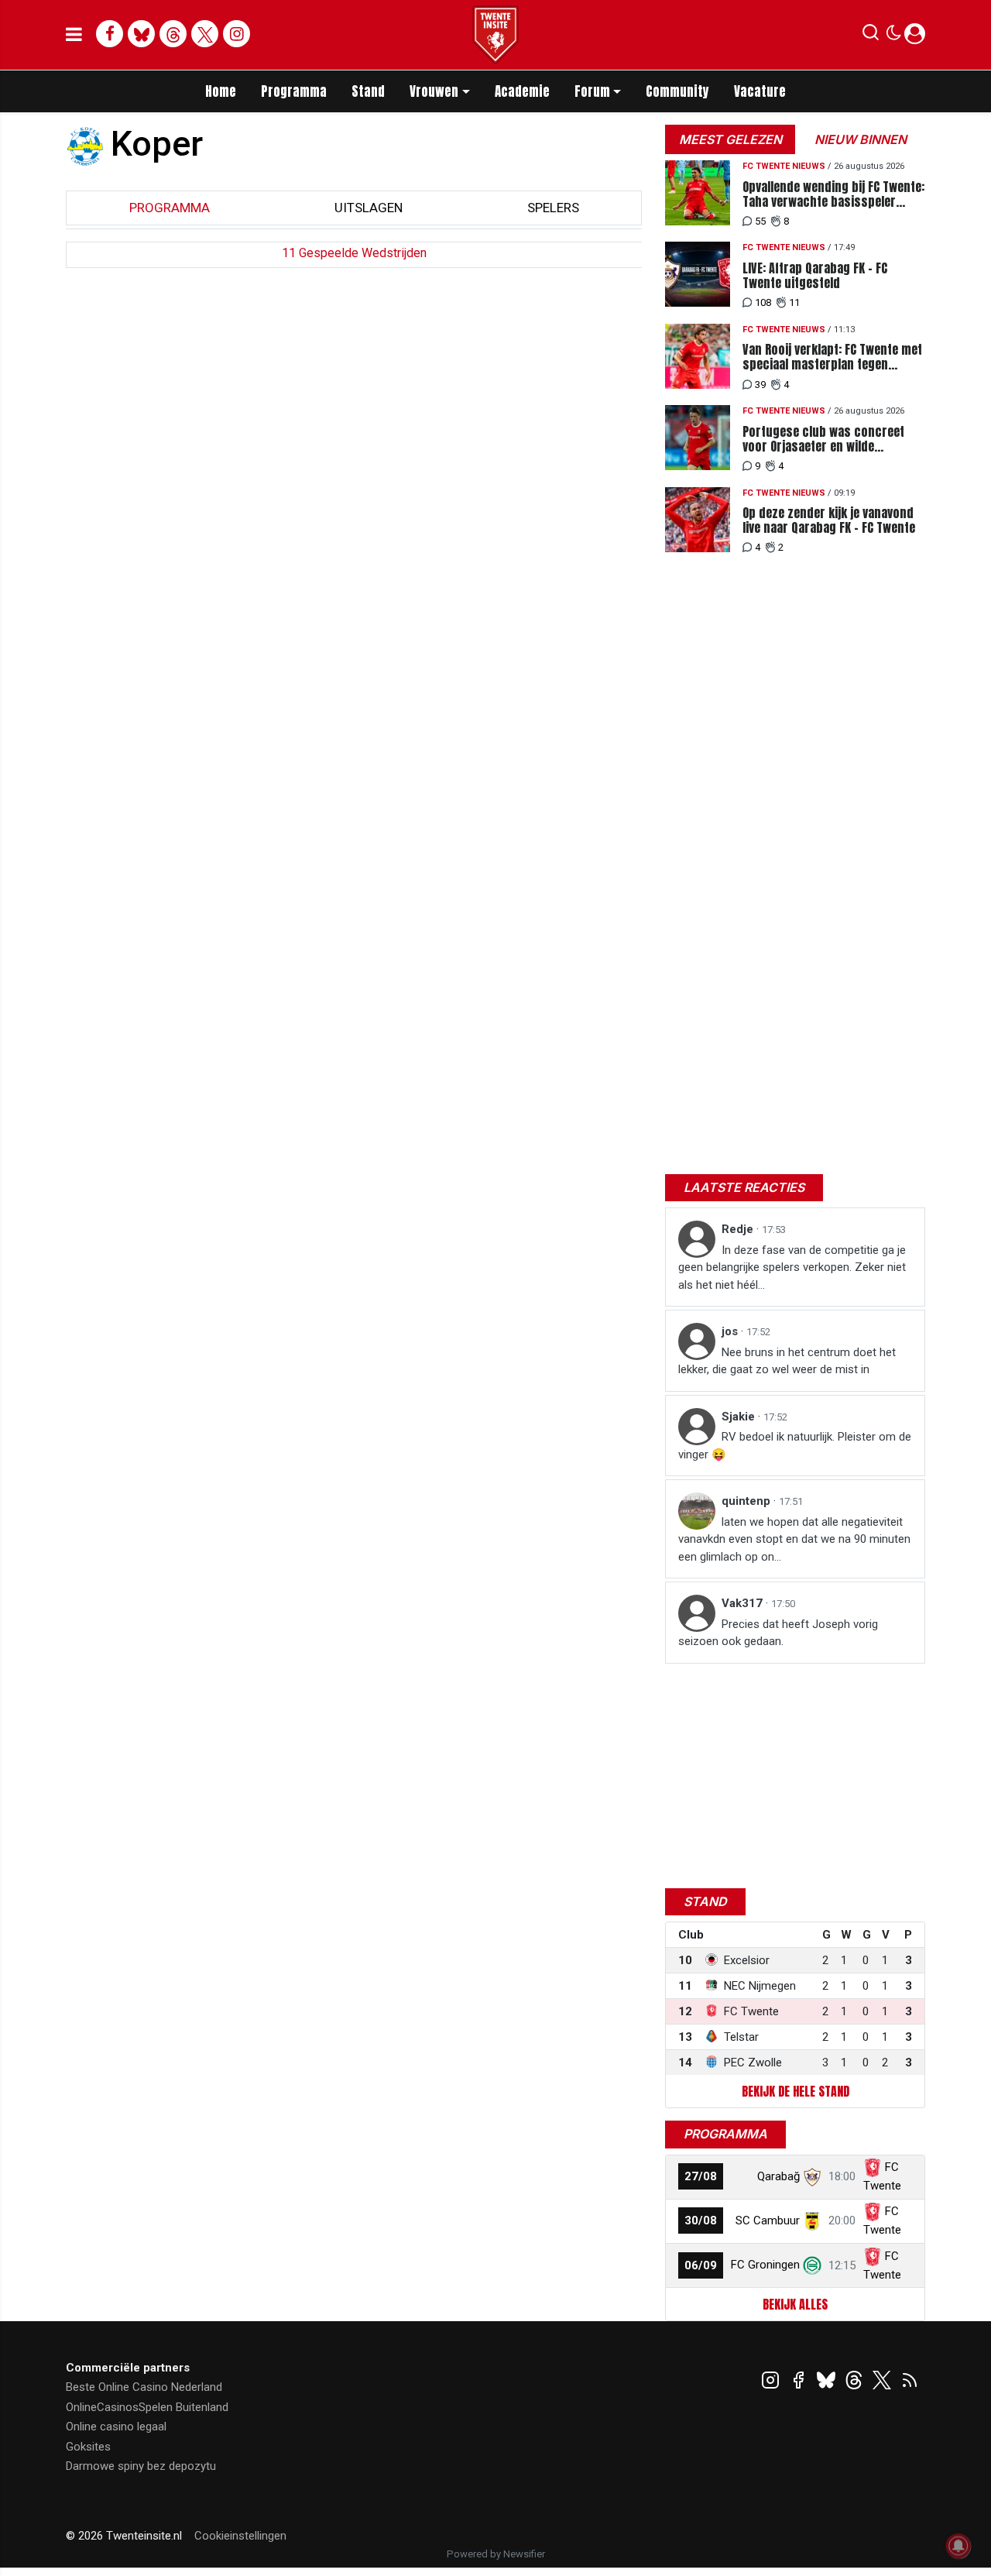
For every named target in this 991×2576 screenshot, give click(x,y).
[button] (871, 36)
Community (677, 91)
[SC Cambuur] (812, 2221)
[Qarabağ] (812, 2176)
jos (731, 1331)
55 (760, 221)
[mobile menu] (74, 35)
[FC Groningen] (812, 2265)
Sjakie (740, 1417)
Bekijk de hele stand (796, 2091)
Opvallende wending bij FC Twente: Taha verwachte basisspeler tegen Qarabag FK (833, 194)
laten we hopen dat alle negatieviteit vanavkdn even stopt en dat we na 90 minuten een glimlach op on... (794, 1539)
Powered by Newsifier (496, 2554)
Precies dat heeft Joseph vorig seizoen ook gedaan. (778, 1633)
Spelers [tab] (553, 208)
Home (221, 91)
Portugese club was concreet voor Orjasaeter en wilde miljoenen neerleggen (823, 439)
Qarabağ (778, 2176)
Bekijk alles (795, 2304)
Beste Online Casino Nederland (144, 2387)
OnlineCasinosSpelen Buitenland (147, 2407)
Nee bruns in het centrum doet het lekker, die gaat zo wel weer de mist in (787, 1361)
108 (763, 302)
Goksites (88, 2447)
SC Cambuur (768, 2221)
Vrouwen (434, 91)
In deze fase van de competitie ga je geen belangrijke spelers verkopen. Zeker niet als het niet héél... (792, 1267)
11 (794, 302)
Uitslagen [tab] (369, 208)
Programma (294, 91)
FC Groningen (765, 2265)
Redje (739, 1229)
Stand (368, 91)
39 (760, 385)
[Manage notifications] (958, 2546)
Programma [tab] (170, 208)
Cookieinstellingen (240, 2536)
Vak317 (744, 1603)
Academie (522, 91)
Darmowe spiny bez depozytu (141, 2466)
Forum (592, 91)
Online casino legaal (116, 2427)
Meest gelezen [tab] (730, 139)
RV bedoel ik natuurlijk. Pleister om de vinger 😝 (795, 1446)
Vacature (760, 91)
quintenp (748, 1501)
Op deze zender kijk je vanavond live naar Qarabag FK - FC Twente (829, 520)
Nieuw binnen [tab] (861, 139)
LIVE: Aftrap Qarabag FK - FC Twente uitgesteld (815, 276)
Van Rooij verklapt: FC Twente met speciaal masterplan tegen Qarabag (832, 357)
